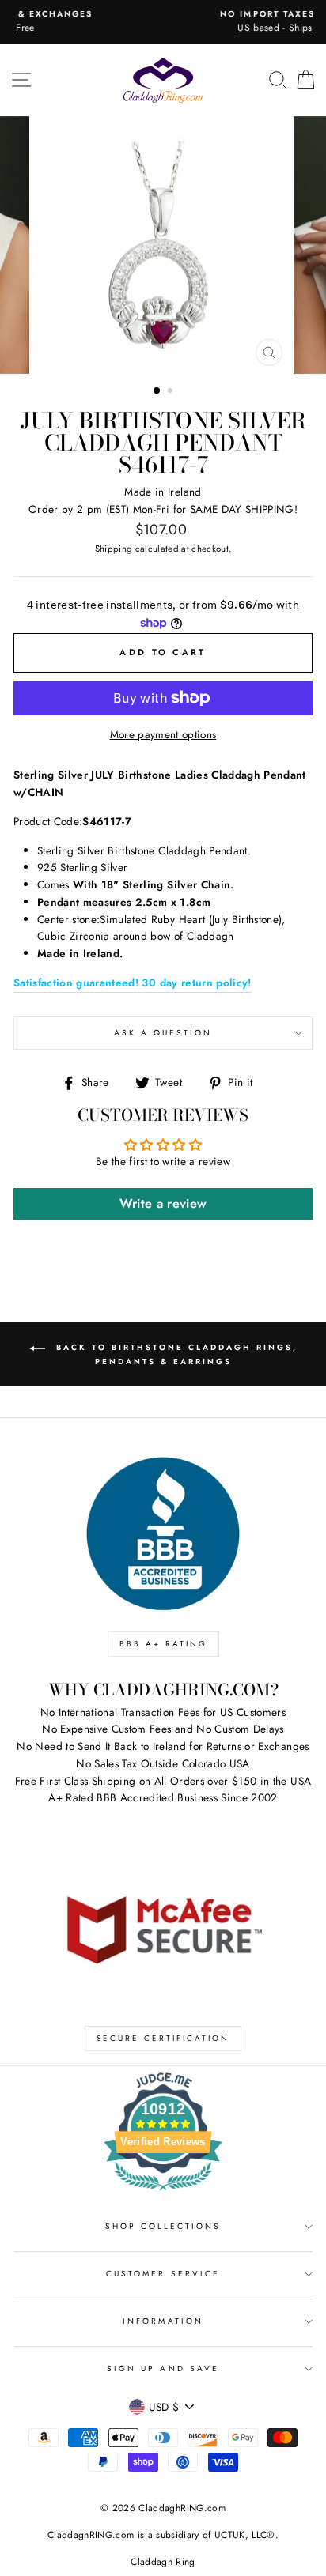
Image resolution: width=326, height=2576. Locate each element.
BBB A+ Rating (163, 1644)
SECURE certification (163, 2038)
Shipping (114, 549)
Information (163, 2321)
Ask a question (163, 1033)
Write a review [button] (163, 1203)
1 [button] (157, 391)
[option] (166, 22)
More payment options (163, 734)
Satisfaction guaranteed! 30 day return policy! (133, 983)
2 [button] (172, 392)
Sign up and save (163, 2369)
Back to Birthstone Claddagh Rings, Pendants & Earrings (174, 1354)
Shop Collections (163, 2226)
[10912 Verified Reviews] (163, 2193)
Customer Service (163, 2274)
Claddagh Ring (163, 2562)
